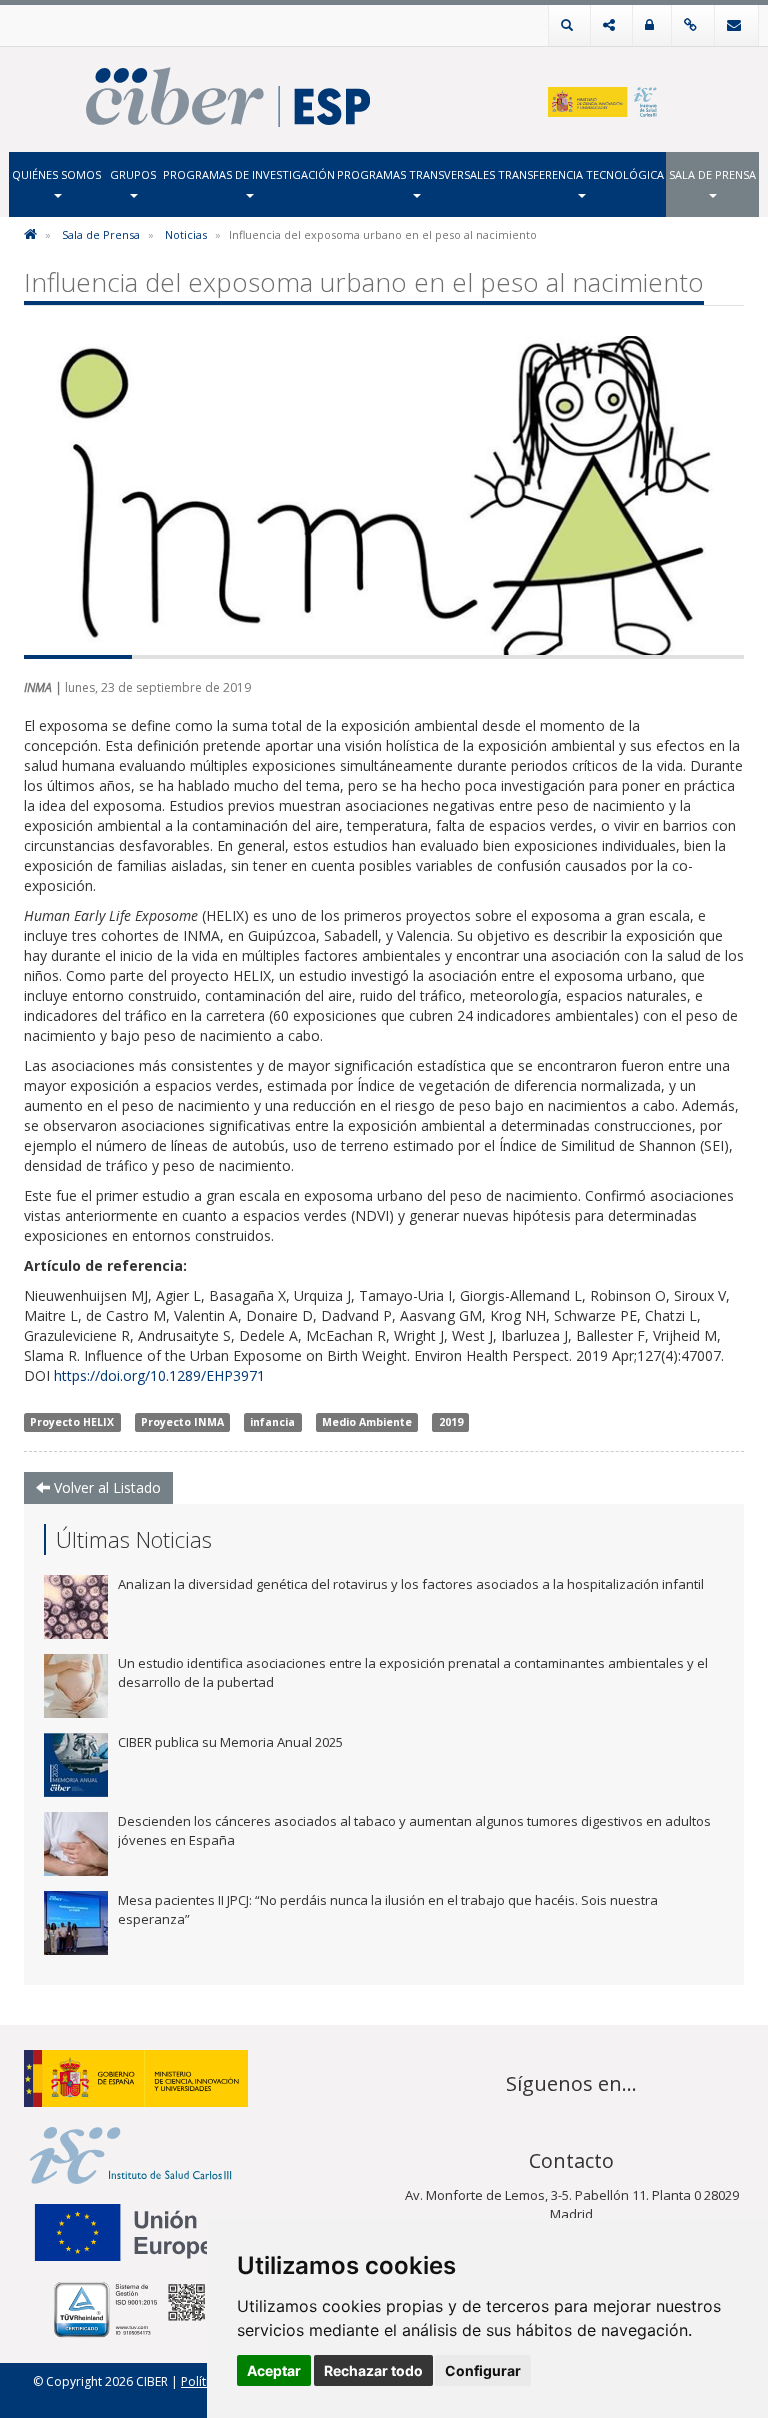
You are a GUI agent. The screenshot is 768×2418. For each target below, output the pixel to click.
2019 (451, 1422)
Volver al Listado (105, 1487)
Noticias (186, 234)
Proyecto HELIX (72, 1422)
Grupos (133, 174)
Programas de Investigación (249, 174)
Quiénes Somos (56, 174)
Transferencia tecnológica (581, 174)
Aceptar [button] (274, 2370)
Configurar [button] (483, 2370)
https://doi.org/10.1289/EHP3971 (159, 1375)
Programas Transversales (416, 174)
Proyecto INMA (182, 1422)
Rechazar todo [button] (373, 2370)
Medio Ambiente (367, 1422)
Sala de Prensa (712, 174)
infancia (272, 1422)
